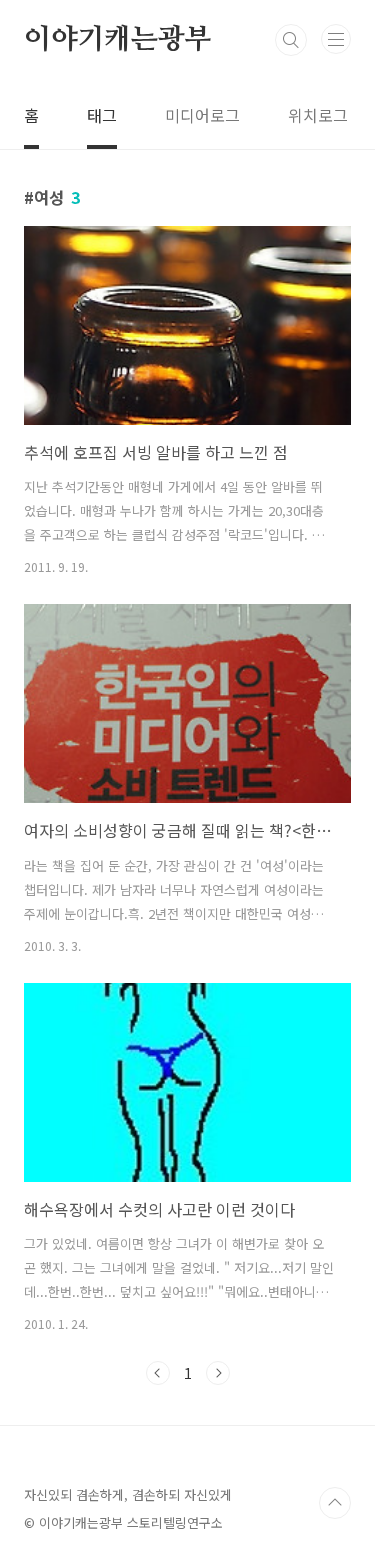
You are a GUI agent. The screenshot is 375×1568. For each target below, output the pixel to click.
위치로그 (318, 115)
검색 (291, 40)
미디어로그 (202, 115)
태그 (102, 115)
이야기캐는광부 (118, 40)
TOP (335, 1503)
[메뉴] (336, 39)
